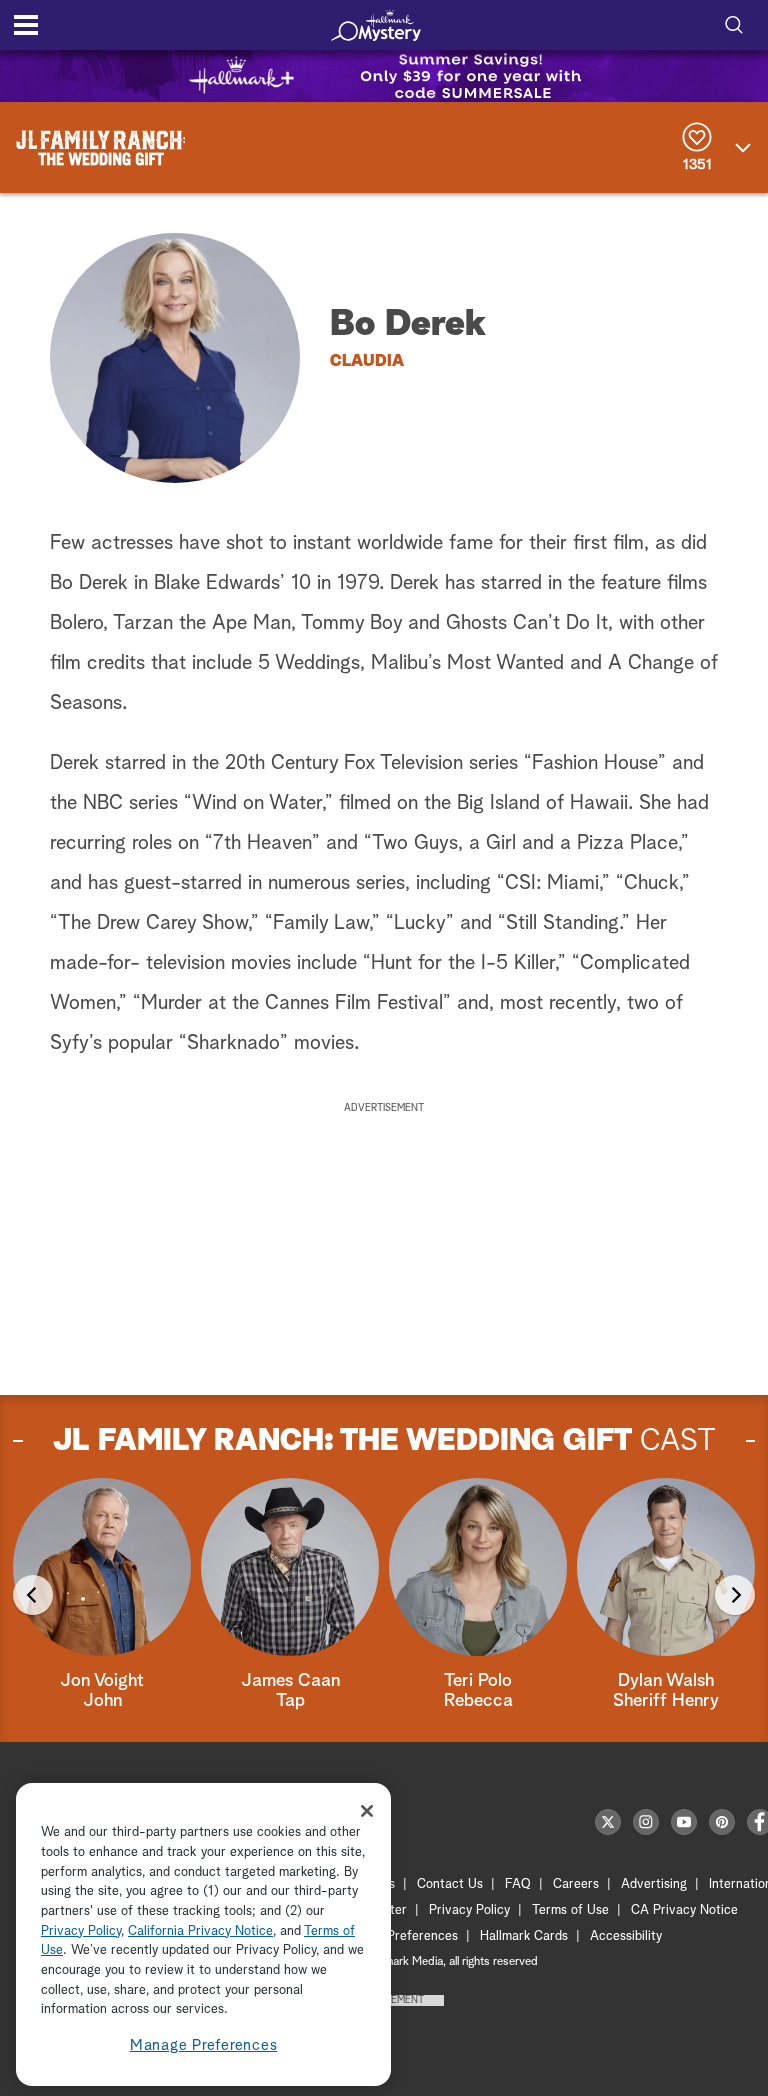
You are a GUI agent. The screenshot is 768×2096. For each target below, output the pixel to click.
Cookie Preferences (401, 1936)
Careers (576, 1884)
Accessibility (626, 1936)
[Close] (367, 1811)
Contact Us (450, 1884)
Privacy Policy (469, 1910)
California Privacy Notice (200, 1931)
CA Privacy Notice (684, 1910)
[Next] (735, 1595)
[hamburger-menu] (26, 25)
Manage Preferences (204, 2045)
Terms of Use (570, 1910)
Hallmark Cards (524, 1936)
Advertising (654, 1884)
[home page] (376, 25)
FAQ (518, 1884)
